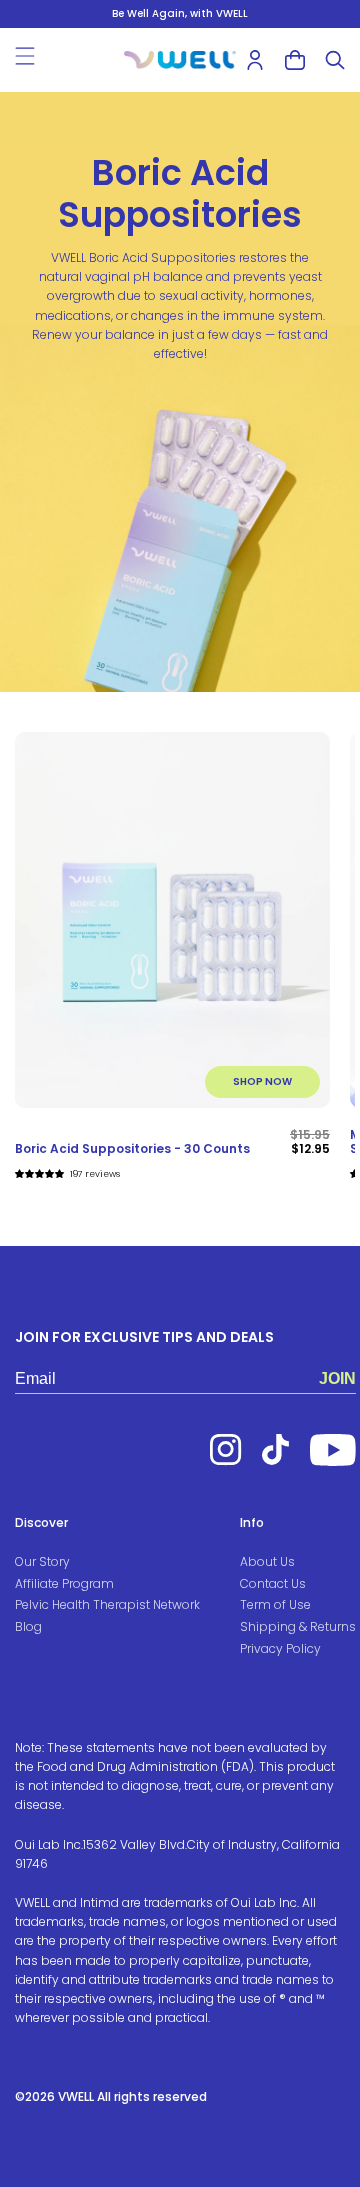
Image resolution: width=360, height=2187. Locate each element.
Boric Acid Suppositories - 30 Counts (132, 1148)
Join (337, 1378)
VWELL (76, 2096)
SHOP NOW (262, 1081)
